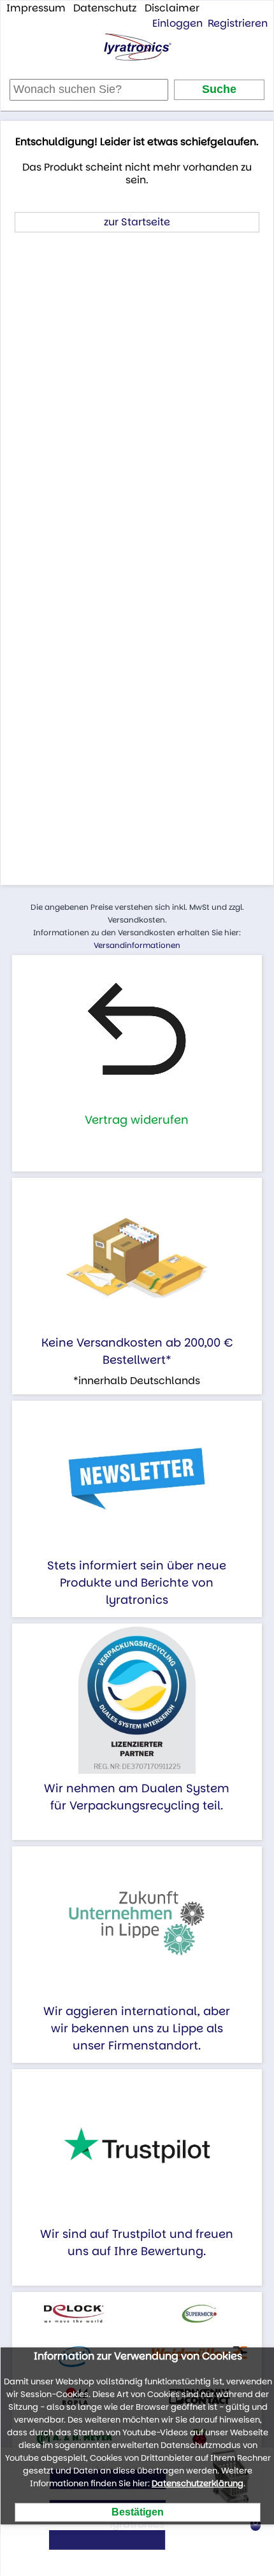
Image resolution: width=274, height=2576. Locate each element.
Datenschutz (105, 8)
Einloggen (177, 23)
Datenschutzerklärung (198, 2483)
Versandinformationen (137, 945)
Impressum (36, 8)
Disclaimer (172, 8)
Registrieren (238, 23)
